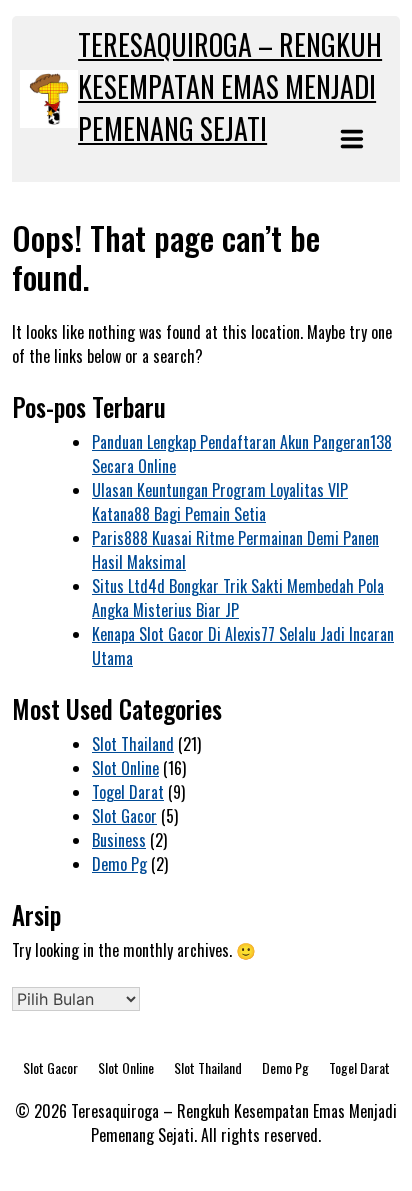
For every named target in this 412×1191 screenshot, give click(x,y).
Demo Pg (119, 864)
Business (119, 840)
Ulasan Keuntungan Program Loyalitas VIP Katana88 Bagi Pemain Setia (220, 502)
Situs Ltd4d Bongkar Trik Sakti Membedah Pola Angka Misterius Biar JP (238, 598)
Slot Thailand (133, 744)
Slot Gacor (124, 816)
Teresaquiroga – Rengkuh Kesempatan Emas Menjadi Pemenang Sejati (230, 86)
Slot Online (125, 768)
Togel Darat (128, 792)
